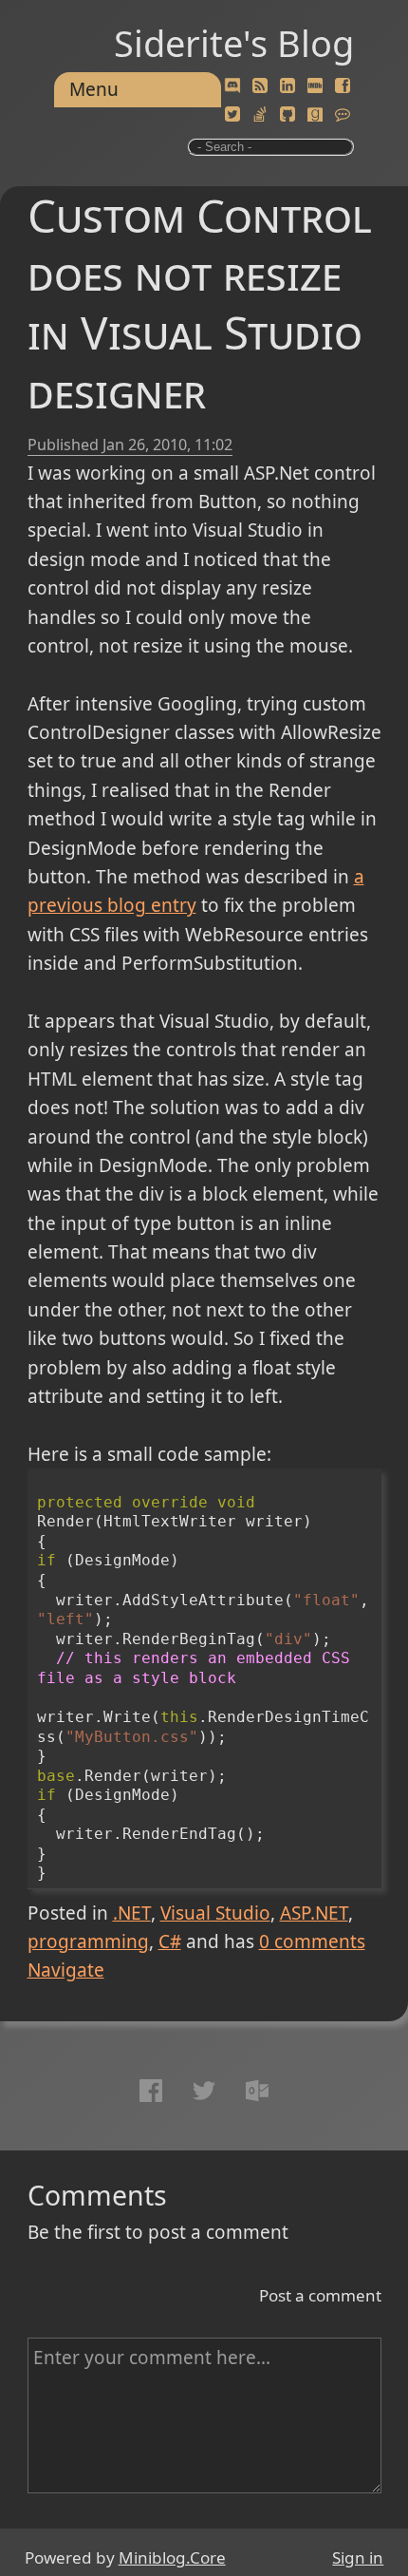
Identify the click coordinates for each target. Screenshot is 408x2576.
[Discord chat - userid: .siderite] (232, 86)
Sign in (358, 2557)
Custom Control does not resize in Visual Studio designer (200, 303)
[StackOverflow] (260, 115)
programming (88, 1941)
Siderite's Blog (234, 43)
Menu (94, 89)
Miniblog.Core (172, 2557)
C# (170, 1941)
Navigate (66, 1970)
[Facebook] (343, 86)
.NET (132, 1913)
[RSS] (260, 86)
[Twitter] (232, 115)
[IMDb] (315, 86)
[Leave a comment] (343, 115)
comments (312, 1941)
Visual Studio (215, 1913)
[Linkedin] (287, 86)
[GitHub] (287, 115)
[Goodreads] (315, 115)
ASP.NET (314, 1913)
